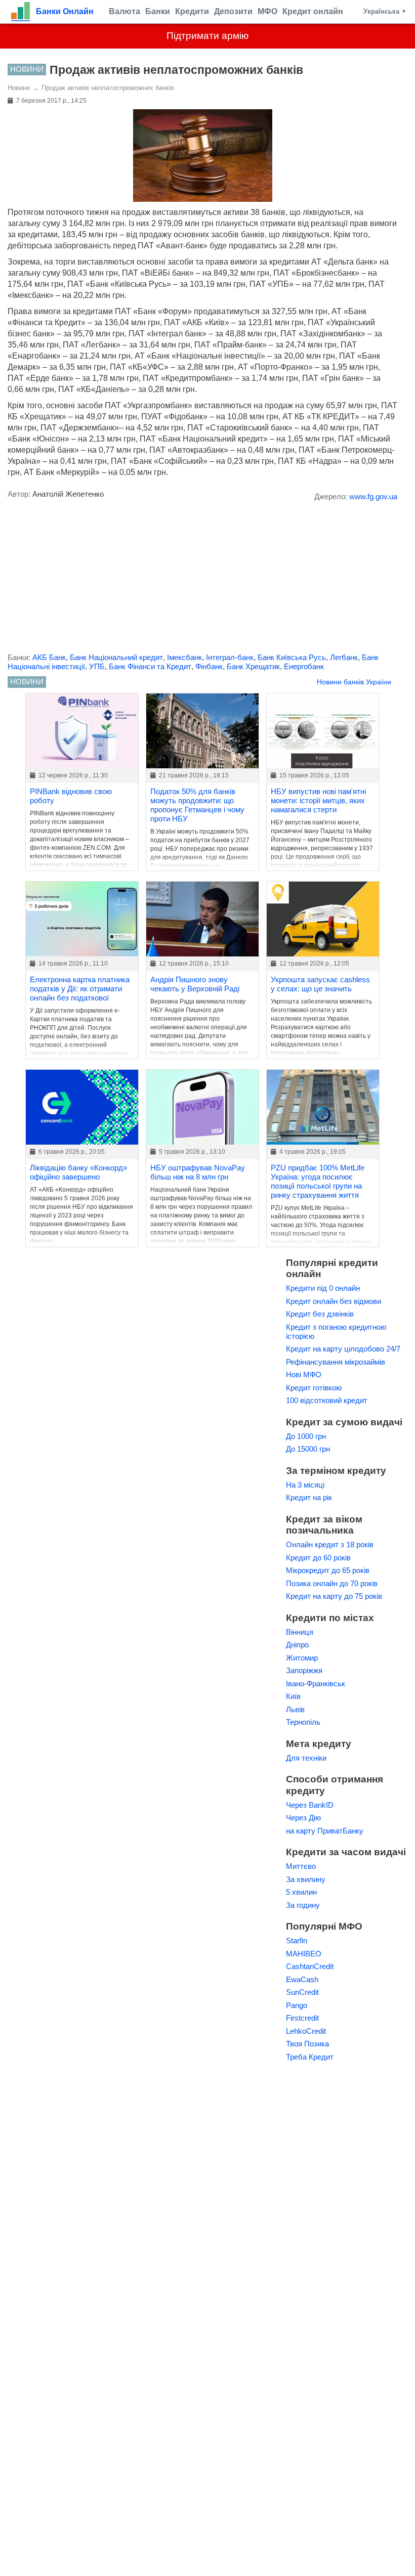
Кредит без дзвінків (320, 1314)
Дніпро (297, 1645)
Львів (295, 1709)
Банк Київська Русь (292, 657)
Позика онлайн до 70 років (332, 1583)
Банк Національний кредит (116, 657)
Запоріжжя (304, 1670)
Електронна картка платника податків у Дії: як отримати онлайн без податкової (80, 989)
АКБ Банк (49, 657)
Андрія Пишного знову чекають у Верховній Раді (195, 984)
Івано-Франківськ (316, 1684)
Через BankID (310, 1805)
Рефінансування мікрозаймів (336, 1362)
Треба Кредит (310, 2057)
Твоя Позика (307, 2044)
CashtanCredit (310, 1966)
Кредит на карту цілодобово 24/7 (343, 1349)
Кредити (192, 11)
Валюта (124, 11)
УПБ (97, 666)
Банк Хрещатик (253, 666)
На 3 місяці (305, 1485)
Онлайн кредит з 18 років (330, 1544)
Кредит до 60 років (318, 1558)
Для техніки (306, 1758)
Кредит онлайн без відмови (334, 1301)
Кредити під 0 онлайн (323, 1288)
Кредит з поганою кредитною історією (336, 1331)
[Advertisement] (202, 580)
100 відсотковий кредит (327, 1400)
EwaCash (302, 1979)
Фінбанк (209, 666)
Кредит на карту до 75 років (334, 1596)
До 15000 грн (308, 1449)
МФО (267, 11)
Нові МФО (304, 1374)
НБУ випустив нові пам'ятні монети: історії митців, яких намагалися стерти (318, 800)
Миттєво (301, 1866)
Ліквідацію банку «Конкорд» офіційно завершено (78, 1172)
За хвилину (306, 1879)
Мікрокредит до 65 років (328, 1570)
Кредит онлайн (313, 11)
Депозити (233, 11)
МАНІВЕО (304, 1954)
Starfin (297, 1940)
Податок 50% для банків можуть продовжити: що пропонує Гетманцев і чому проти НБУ (197, 805)
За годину (303, 1905)
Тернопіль (303, 1722)
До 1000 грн (306, 1436)
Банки (158, 11)
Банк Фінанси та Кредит (150, 666)
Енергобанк (304, 666)
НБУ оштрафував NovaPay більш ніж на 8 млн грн (198, 1172)
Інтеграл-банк (230, 657)
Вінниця (300, 1632)
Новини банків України (354, 682)
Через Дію (303, 1818)
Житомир (302, 1658)
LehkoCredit (306, 2031)
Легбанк (344, 657)
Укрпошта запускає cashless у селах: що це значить (320, 984)
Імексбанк (184, 657)
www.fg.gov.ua (373, 496)
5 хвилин (301, 1892)
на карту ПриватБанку (325, 1831)
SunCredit (302, 1992)
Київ (293, 1696)
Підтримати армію (207, 36)
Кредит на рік (309, 1497)
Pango (297, 2005)
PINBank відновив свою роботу (71, 796)
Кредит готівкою (314, 1388)
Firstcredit (302, 2018)
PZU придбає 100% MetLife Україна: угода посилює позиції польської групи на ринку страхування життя (318, 1181)
